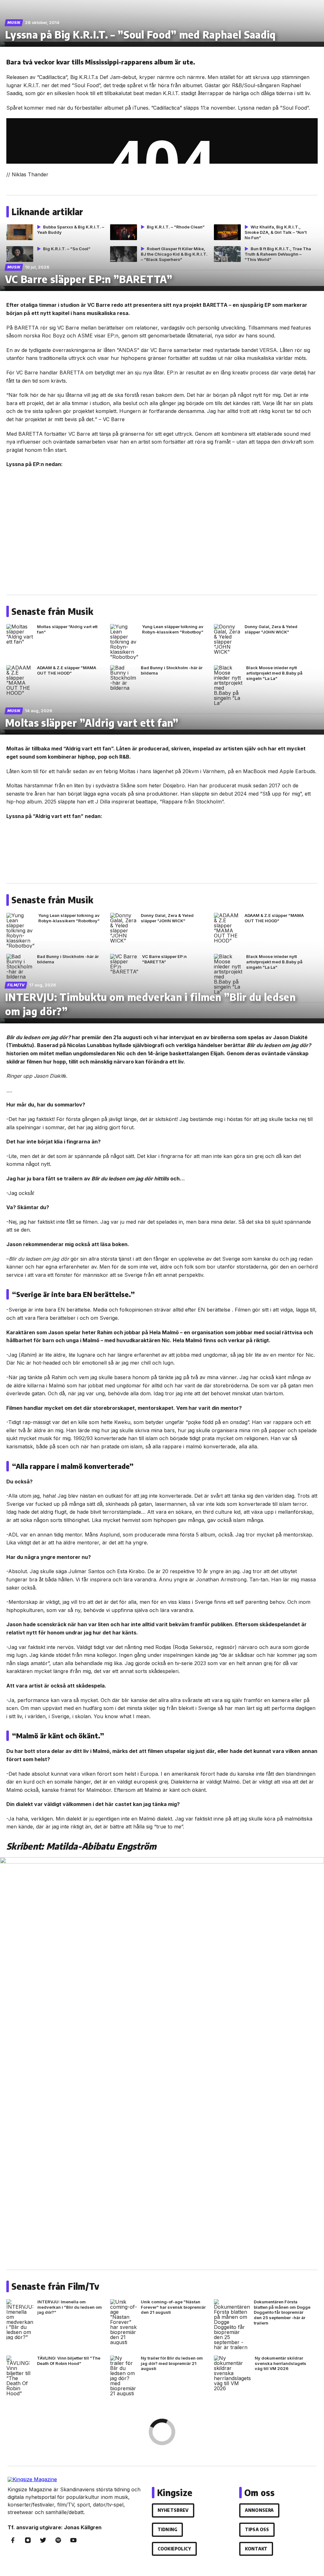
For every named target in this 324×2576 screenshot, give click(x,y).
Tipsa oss (257, 2529)
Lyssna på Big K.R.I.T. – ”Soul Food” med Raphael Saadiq (140, 34)
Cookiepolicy (174, 2549)
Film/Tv (16, 985)
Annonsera (259, 2510)
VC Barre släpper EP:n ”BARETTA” (89, 279)
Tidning (167, 2529)
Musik (14, 23)
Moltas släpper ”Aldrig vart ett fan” (92, 723)
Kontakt (256, 2549)
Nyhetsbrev (173, 2510)
